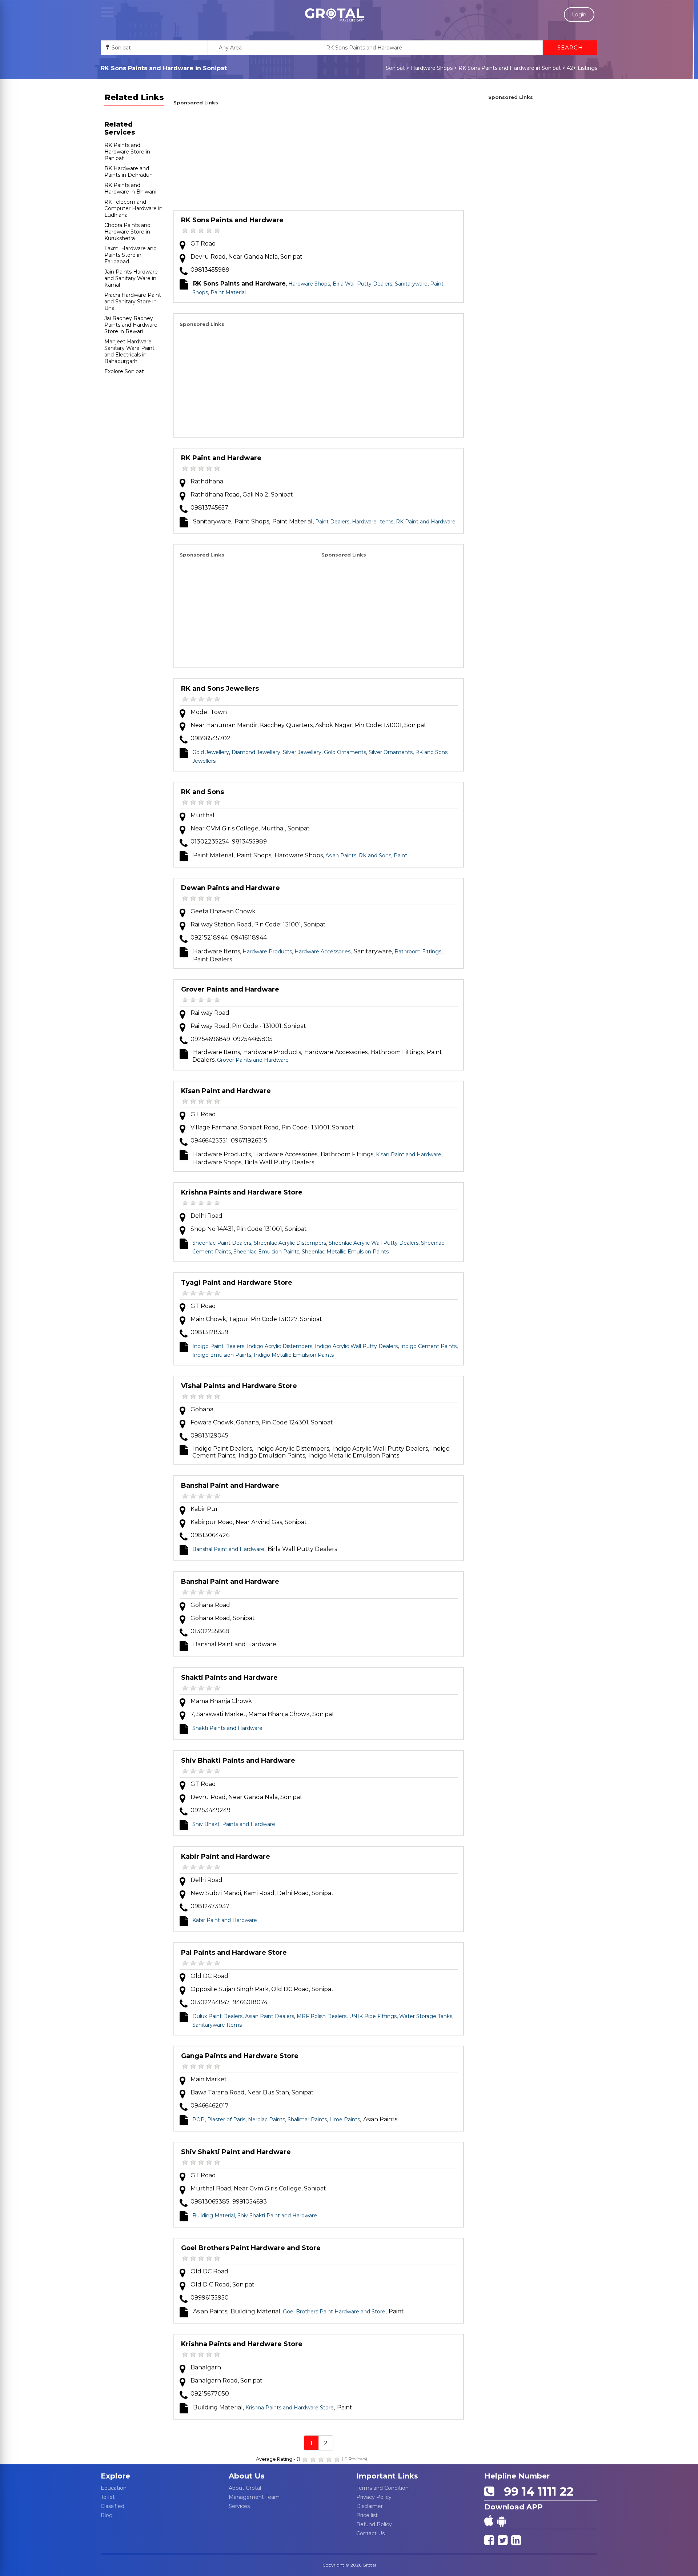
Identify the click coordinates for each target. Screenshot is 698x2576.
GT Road (203, 244)
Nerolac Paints (266, 2120)
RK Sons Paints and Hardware (232, 220)
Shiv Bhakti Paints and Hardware (238, 1760)
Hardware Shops (432, 68)
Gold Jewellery (211, 752)
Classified (113, 2506)
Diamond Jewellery (256, 752)
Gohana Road (210, 1605)
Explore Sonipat (124, 371)
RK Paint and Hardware (221, 458)
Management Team (254, 2497)
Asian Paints (341, 856)
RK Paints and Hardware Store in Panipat (127, 152)
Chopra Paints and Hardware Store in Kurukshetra (127, 232)
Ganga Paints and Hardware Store (240, 2056)
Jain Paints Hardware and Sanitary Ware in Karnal (131, 278)
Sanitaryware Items (217, 2025)
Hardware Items (373, 522)
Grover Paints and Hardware (230, 989)
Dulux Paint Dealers (217, 2016)
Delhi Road (206, 1216)
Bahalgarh (206, 2367)
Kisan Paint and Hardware (226, 1091)
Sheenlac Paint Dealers (222, 1243)
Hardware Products (267, 952)
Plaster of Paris (226, 2120)
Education (114, 2488)
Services (239, 2506)
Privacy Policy (374, 2497)
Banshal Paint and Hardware (230, 1486)
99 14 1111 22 (535, 2491)
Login (579, 15)
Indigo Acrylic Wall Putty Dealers (356, 1346)
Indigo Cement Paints (428, 1346)
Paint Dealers (332, 522)
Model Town (209, 712)
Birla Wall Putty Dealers (362, 284)
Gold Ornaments (345, 752)
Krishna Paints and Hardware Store (242, 1192)
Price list (367, 2515)
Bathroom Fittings (418, 952)
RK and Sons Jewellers (220, 689)
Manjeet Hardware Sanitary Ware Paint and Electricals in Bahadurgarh (129, 351)
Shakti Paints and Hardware (229, 1678)
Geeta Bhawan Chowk (223, 911)
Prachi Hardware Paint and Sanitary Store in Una (133, 302)
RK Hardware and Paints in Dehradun (129, 172)
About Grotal (245, 2488)
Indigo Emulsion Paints (222, 1355)
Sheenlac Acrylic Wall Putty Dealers (374, 1243)
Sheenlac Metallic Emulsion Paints (345, 1252)
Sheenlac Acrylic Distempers (290, 1243)
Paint (400, 856)
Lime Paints (345, 2120)
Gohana (202, 1409)
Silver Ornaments (391, 752)
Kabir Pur (204, 1509)
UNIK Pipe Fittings (373, 2016)
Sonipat (395, 68)
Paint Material (228, 292)
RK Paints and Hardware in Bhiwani (130, 188)
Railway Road (210, 1013)
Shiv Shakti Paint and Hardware (236, 2152)
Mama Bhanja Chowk (221, 1701)
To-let (108, 2497)
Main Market (209, 2079)
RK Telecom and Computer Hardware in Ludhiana (133, 208)
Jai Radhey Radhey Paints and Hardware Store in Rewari (131, 325)
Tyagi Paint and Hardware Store (237, 1283)
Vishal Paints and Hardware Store (239, 1386)
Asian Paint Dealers (270, 2016)
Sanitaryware (411, 284)
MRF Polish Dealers (322, 2016)
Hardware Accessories (322, 952)
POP (198, 2120)
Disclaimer (370, 2506)
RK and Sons (202, 792)
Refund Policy (374, 2524)
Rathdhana (207, 481)
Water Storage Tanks (426, 2016)
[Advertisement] (319, 159)
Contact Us (370, 2533)
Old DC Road (209, 1976)
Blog (107, 2515)
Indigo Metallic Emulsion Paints (294, 1355)
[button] (334, 15)
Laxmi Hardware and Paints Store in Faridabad (131, 255)
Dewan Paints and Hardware (230, 888)
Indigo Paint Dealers (218, 1346)
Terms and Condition (382, 2488)
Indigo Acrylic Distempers (280, 1346)
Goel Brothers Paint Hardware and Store (251, 2248)
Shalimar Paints (307, 2120)
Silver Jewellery (302, 752)
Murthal (202, 815)
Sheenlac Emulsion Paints (266, 1252)
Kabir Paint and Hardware (226, 1857)
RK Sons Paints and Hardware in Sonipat (510, 68)
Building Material (214, 2216)
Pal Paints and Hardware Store (234, 1953)
